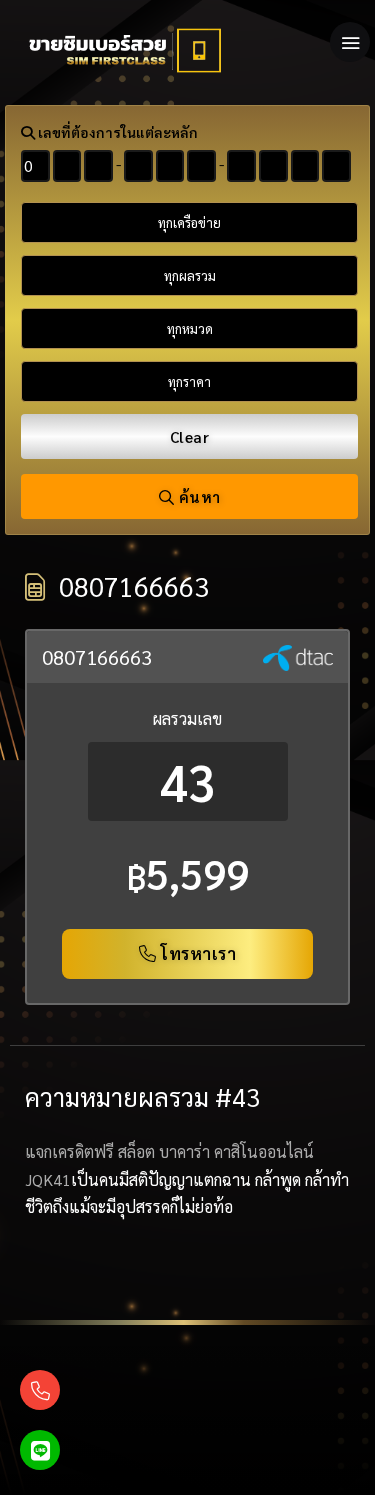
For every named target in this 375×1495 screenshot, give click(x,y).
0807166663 (97, 657)
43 (188, 781)
